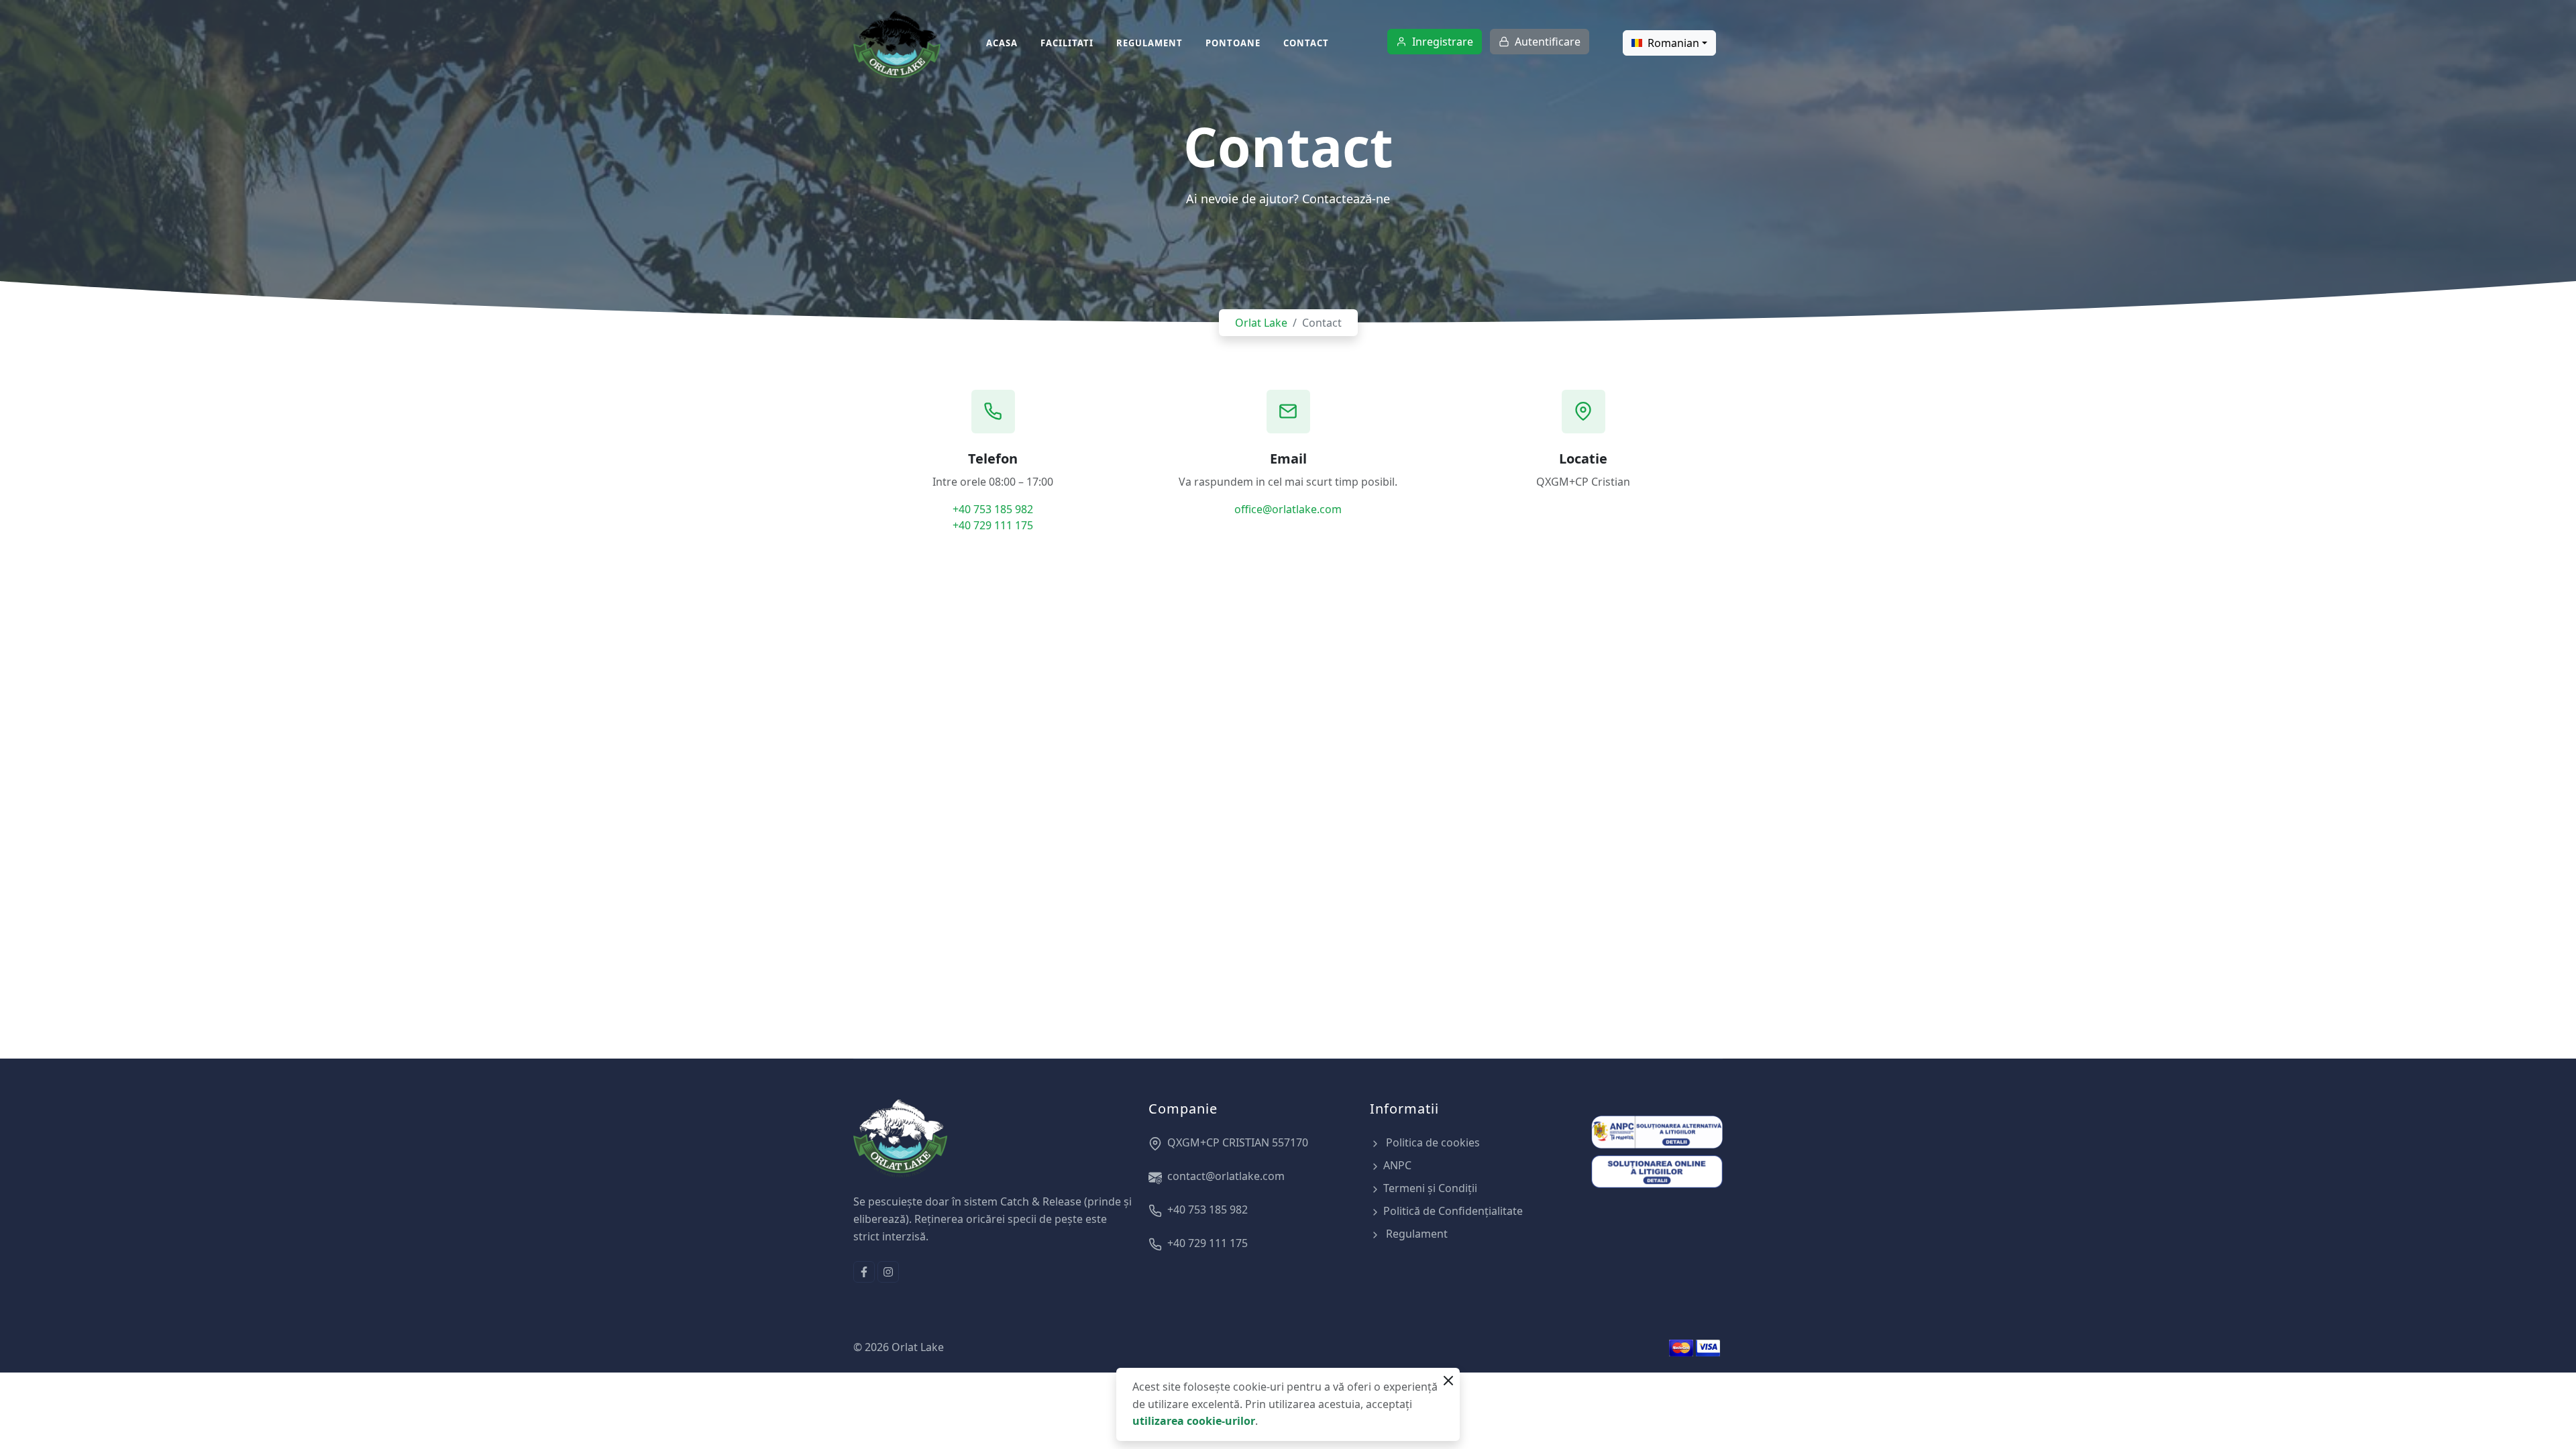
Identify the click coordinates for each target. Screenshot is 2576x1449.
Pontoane (1233, 43)
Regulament (1149, 43)
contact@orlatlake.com (1226, 1176)
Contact (1306, 43)
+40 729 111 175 (993, 525)
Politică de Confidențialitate (1453, 1211)
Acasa (1002, 43)
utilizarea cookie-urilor (1194, 1421)
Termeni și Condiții (1430, 1188)
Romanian (1673, 43)
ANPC (1397, 1165)
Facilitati (1067, 43)
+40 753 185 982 (993, 509)
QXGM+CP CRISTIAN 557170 (1238, 1142)
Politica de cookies (1432, 1142)
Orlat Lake (1261, 323)
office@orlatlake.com (1288, 509)
